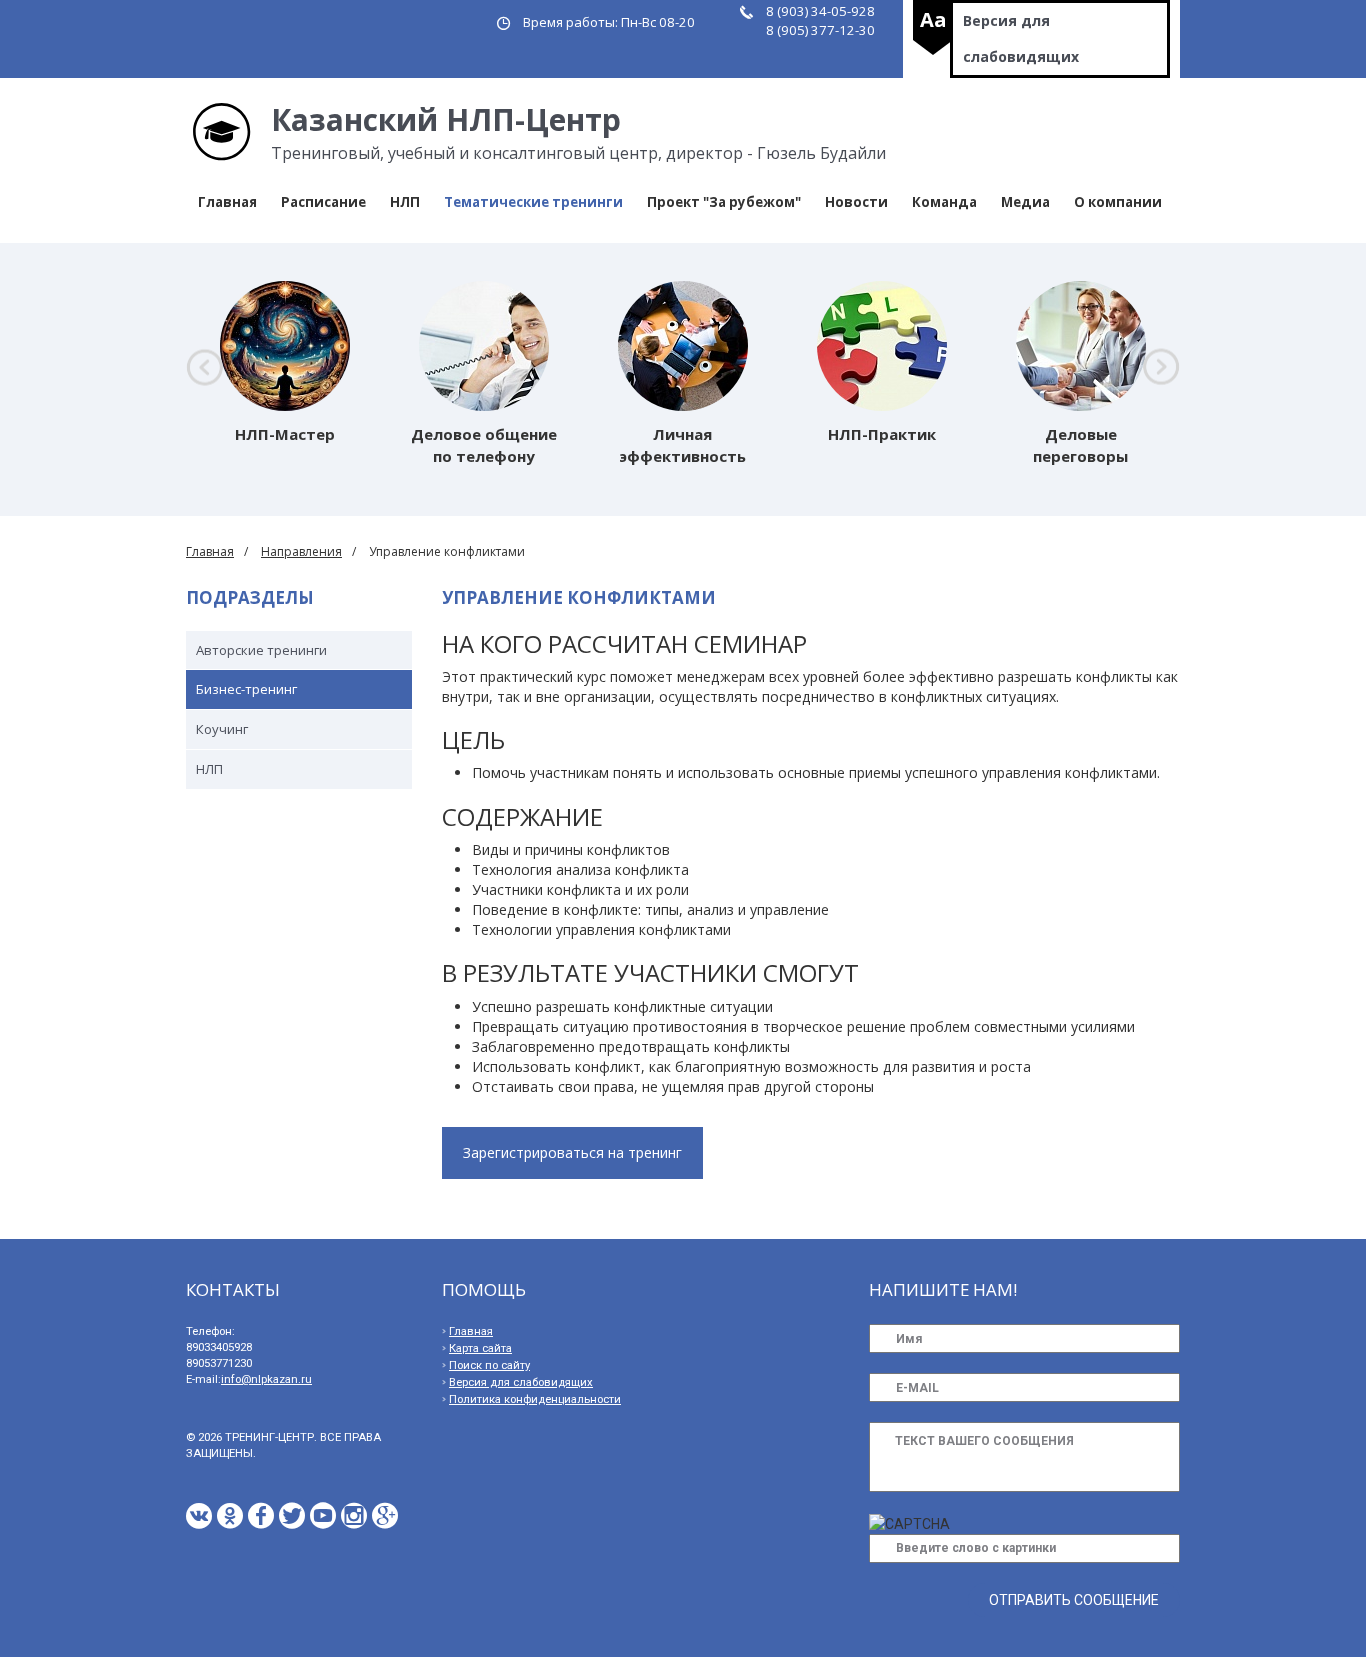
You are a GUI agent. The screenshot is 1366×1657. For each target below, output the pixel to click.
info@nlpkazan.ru (266, 1379)
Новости (856, 202)
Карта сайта (480, 1348)
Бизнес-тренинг (246, 689)
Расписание (323, 202)
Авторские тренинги (261, 650)
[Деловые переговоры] (1081, 346)
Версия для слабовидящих (1021, 38)
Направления (301, 551)
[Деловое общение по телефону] (484, 346)
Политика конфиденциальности (535, 1399)
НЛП (405, 202)
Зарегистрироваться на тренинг (572, 1152)
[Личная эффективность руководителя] (683, 346)
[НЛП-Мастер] (285, 346)
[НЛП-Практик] (882, 346)
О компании (1118, 202)
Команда (944, 202)
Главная (227, 202)
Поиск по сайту (489, 1365)
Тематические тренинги (533, 202)
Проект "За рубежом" (724, 202)
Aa (933, 19)
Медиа (1025, 202)
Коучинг (222, 729)
